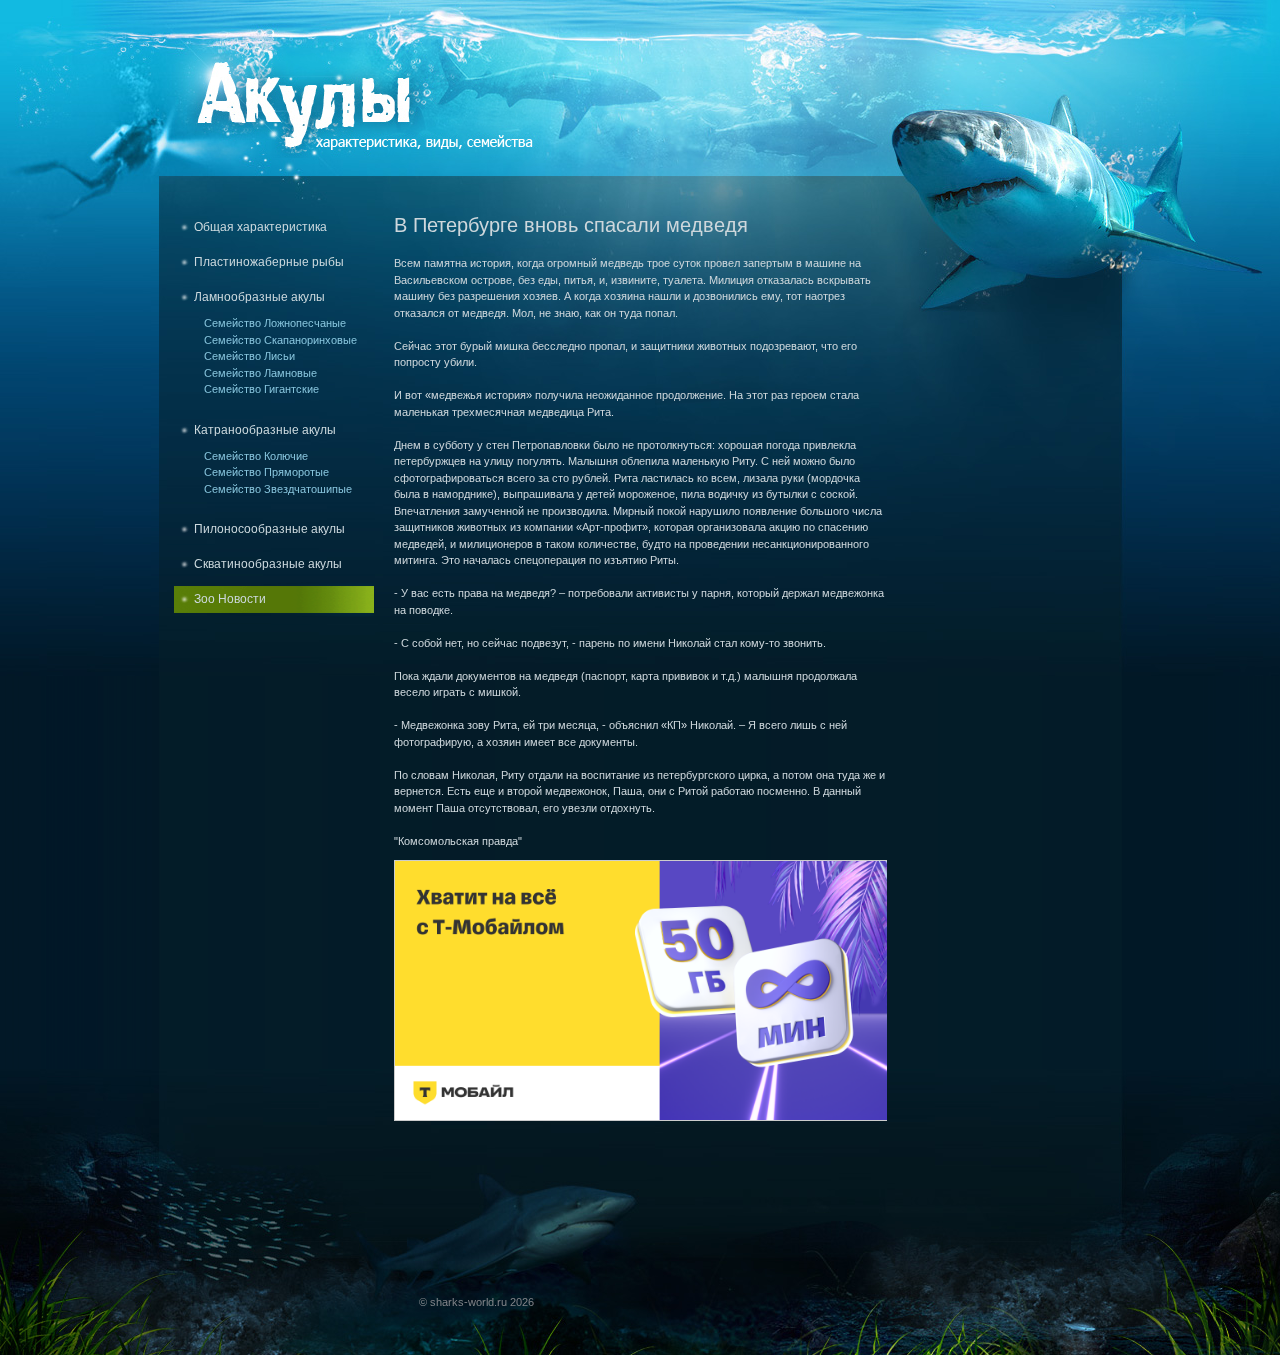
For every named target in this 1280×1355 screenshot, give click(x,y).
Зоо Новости (230, 599)
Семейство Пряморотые (266, 472)
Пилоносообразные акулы (269, 529)
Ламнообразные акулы (259, 297)
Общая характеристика (260, 227)
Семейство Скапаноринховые (280, 340)
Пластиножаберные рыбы (269, 262)
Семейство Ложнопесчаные (275, 323)
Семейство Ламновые (260, 373)
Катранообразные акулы (265, 430)
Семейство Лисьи (249, 356)
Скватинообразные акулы (268, 564)
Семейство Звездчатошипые (278, 489)
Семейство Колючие (256, 456)
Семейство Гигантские (261, 389)
